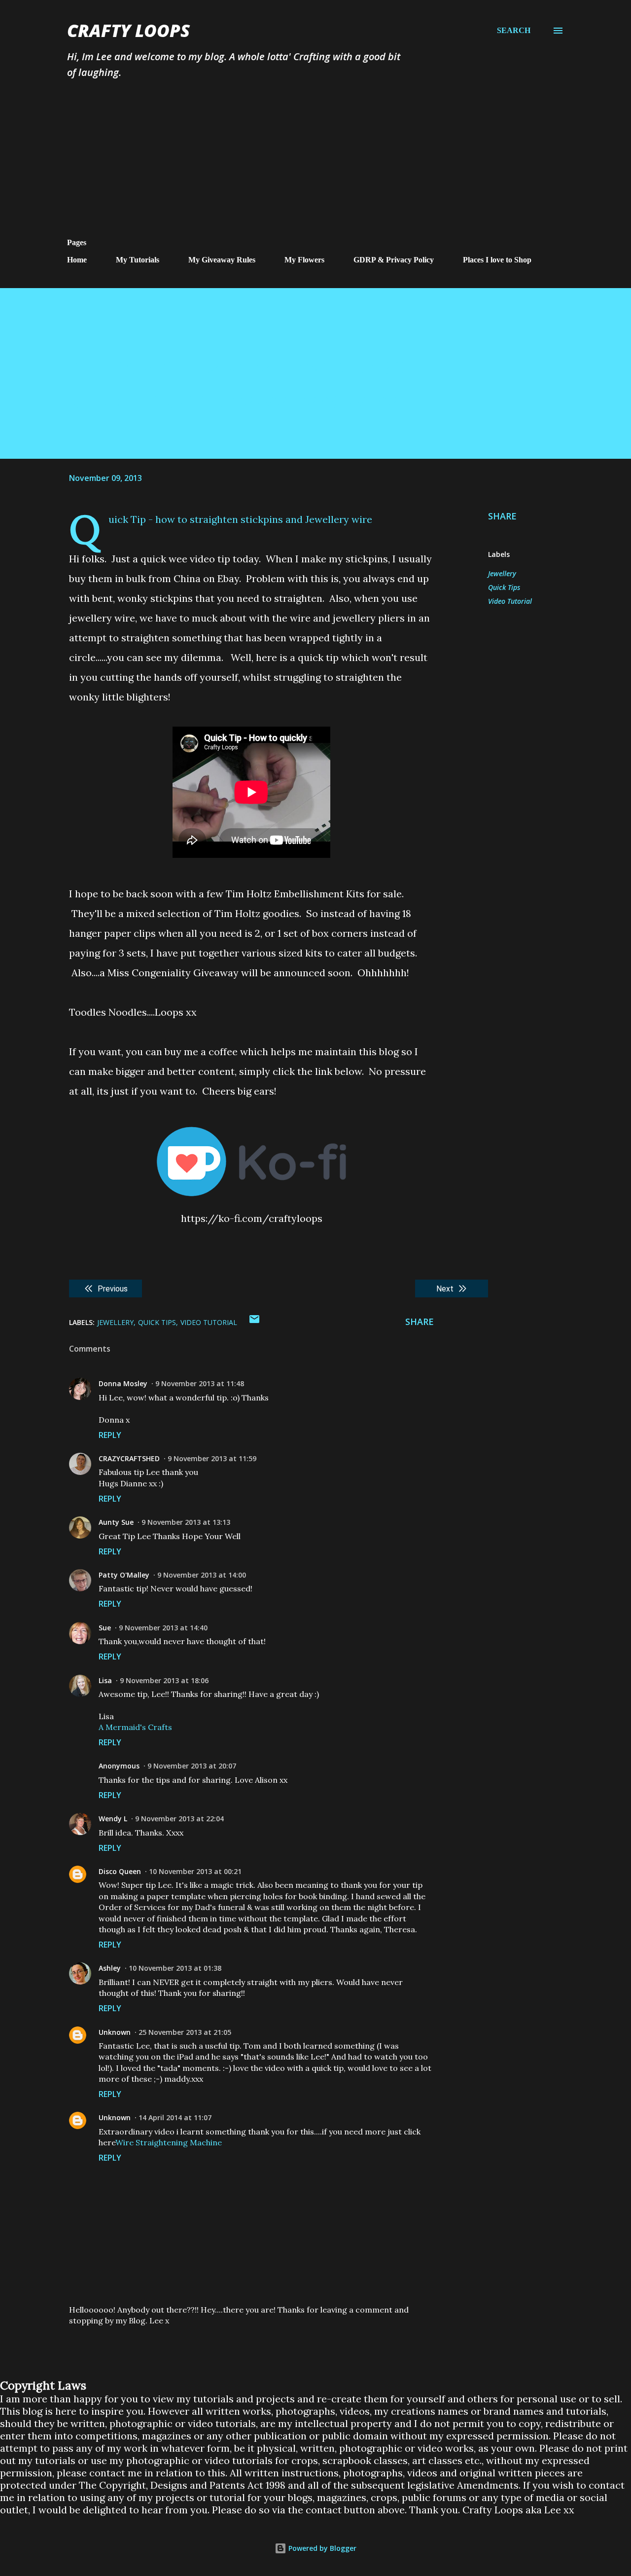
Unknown (115, 2032)
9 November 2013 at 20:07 (192, 1766)
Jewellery (502, 573)
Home (77, 260)
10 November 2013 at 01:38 (175, 1968)
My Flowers (304, 260)
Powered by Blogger (321, 2548)
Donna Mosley (123, 1383)
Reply (110, 1435)
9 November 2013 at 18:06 (164, 1680)
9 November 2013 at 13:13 (186, 1522)
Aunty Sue (116, 1522)
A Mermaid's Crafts (135, 1727)
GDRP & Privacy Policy (394, 260)
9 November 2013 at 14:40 (163, 1628)
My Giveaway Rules (222, 260)
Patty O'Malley (124, 1575)
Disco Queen (120, 1871)
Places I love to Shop (497, 260)
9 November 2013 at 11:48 (200, 1383)
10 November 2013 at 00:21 (195, 1871)
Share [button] (502, 516)
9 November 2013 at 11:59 (212, 1458)
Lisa (105, 1680)
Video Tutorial (510, 601)
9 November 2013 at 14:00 (202, 1575)
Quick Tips (504, 587)
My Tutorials (138, 260)
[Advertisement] (315, 164)
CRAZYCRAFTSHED (129, 1458)
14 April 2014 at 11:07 (175, 2117)
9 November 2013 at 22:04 (179, 1819)
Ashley (110, 1968)
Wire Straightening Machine (169, 2142)
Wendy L (113, 1819)
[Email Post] (254, 1322)
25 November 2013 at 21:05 (185, 2032)
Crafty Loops (128, 30)
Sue (105, 1628)
